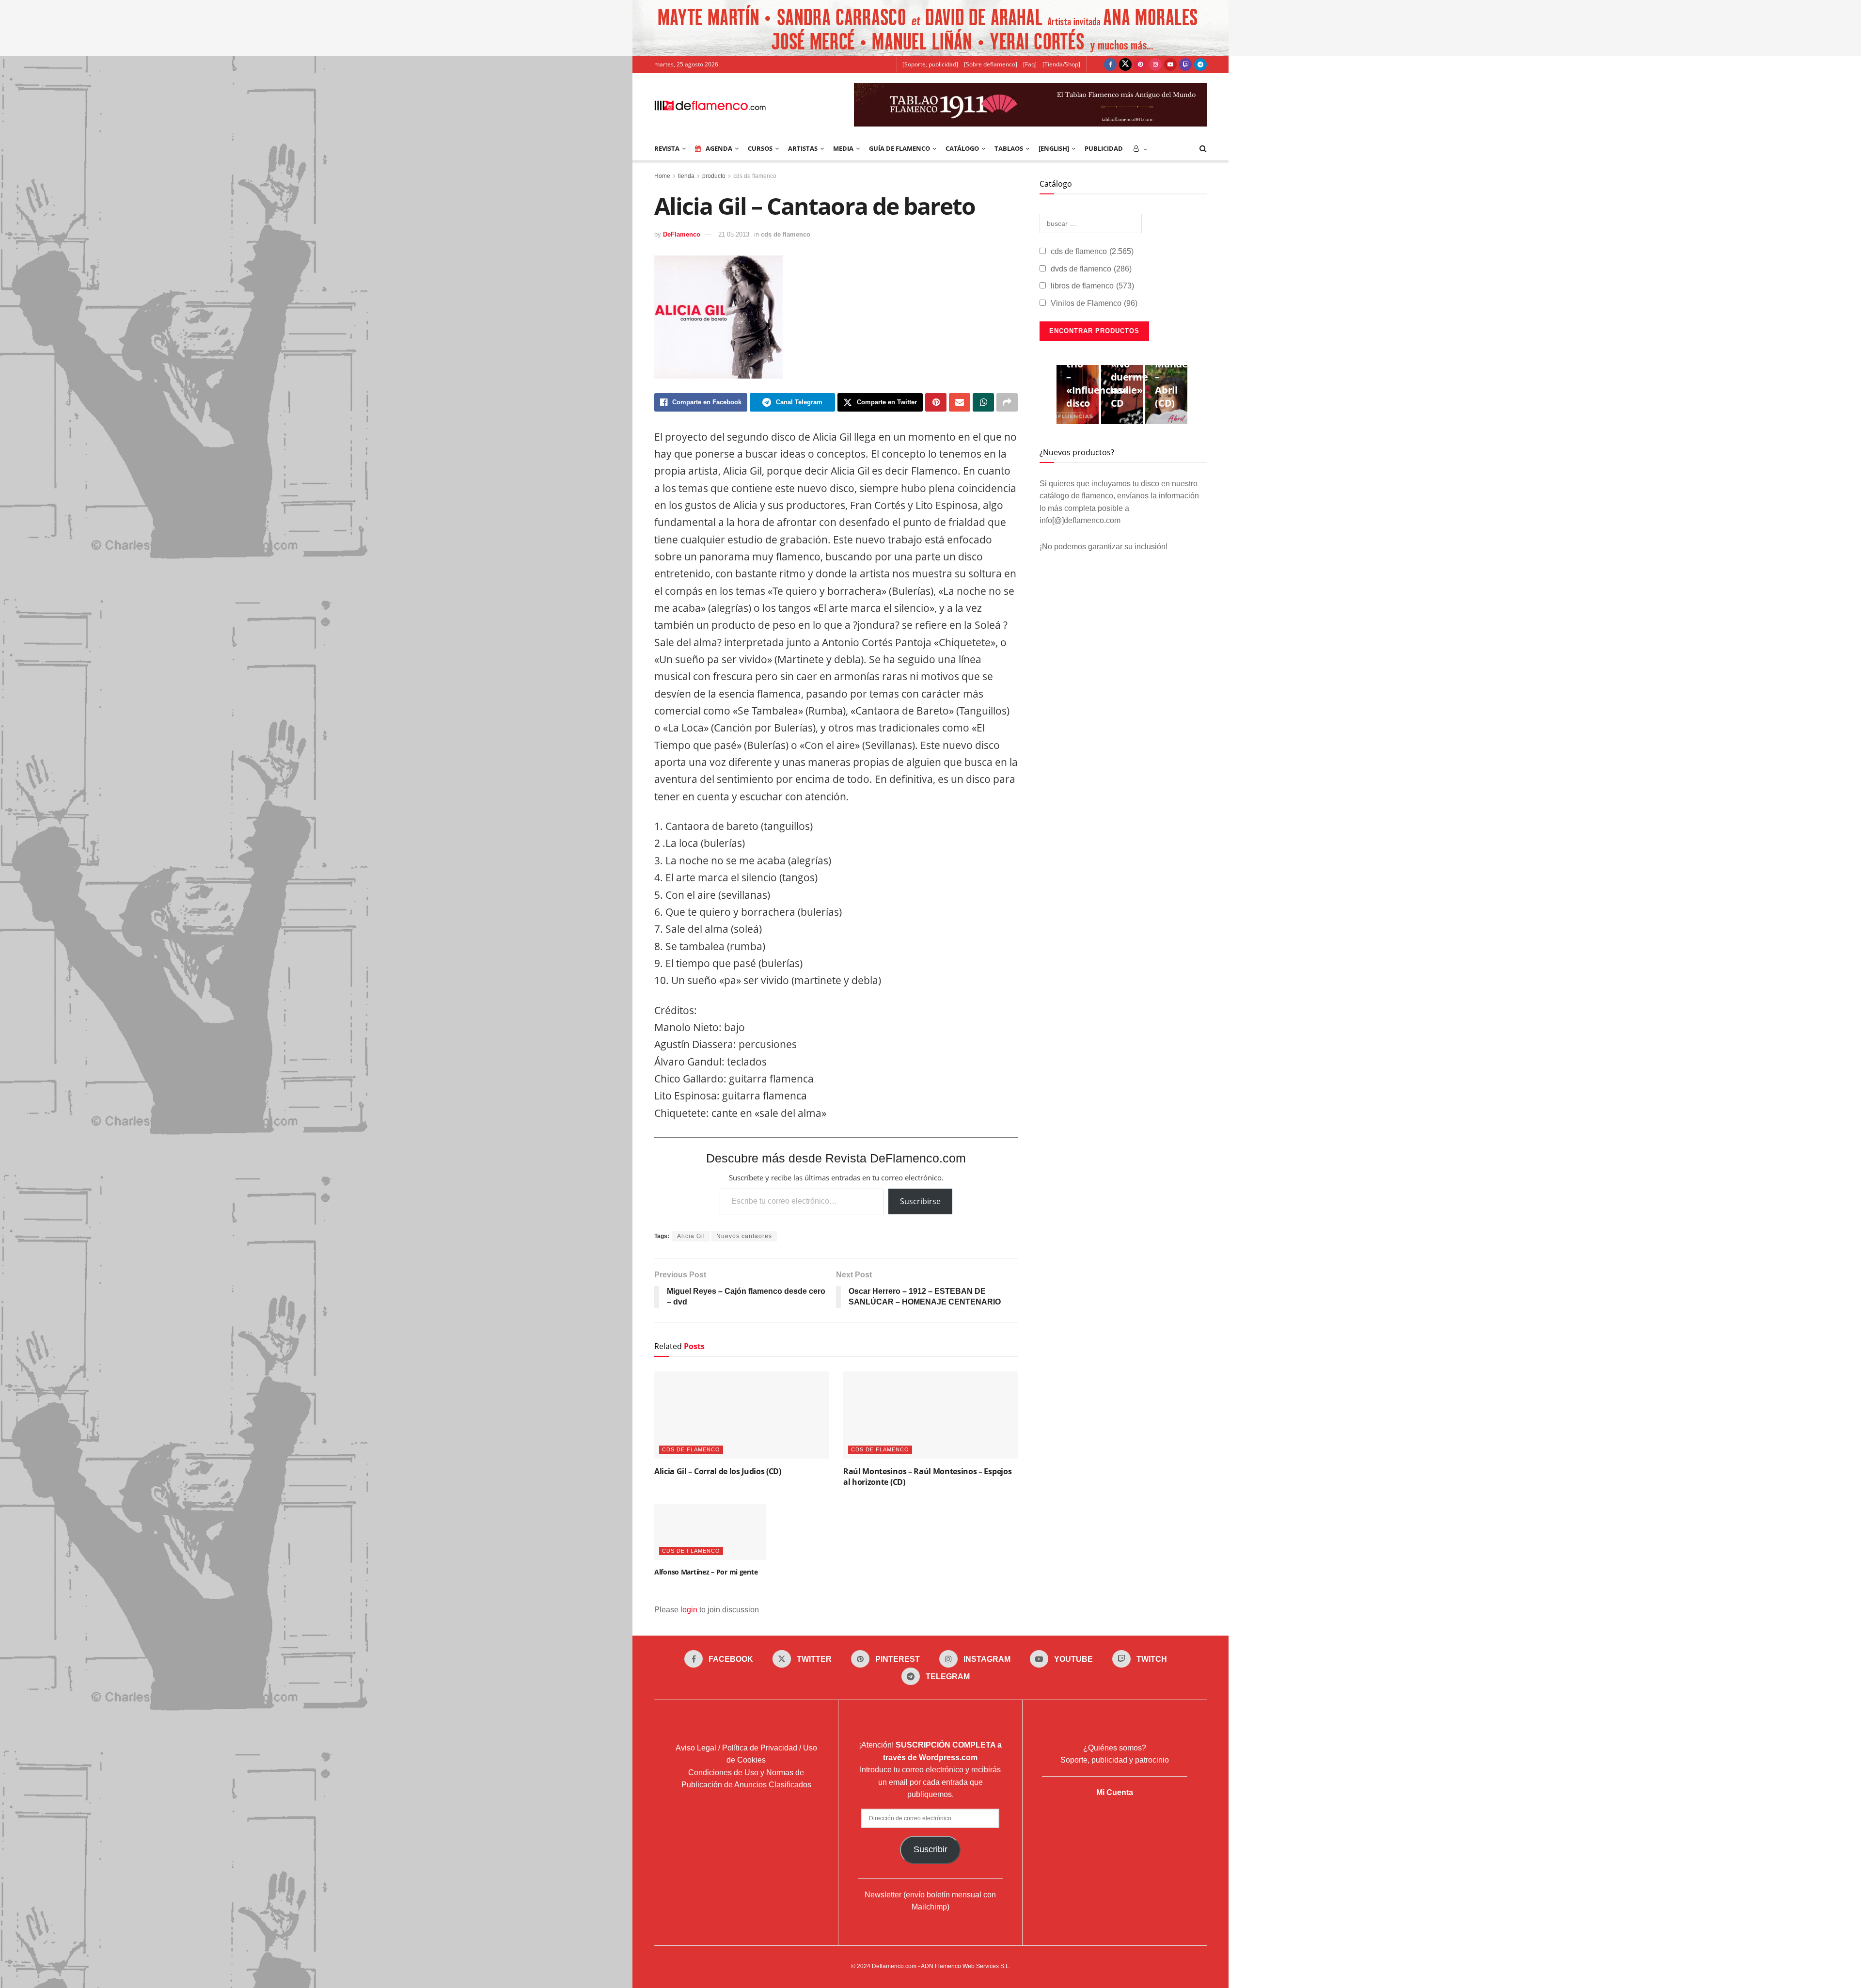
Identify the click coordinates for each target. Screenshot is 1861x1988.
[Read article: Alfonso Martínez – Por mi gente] (710, 1532)
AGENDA (719, 148)
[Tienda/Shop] (1061, 64)
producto (714, 176)
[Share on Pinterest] (936, 402)
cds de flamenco (755, 176)
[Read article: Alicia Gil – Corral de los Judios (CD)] (741, 1415)
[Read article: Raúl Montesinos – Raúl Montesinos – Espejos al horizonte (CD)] (930, 1415)
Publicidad (1104, 148)
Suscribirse (920, 1201)
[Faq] (1030, 64)
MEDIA (843, 148)
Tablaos (1009, 148)
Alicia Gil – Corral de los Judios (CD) (718, 1471)
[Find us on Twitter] (1125, 64)
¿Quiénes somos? (1115, 1747)
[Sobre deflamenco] (991, 64)
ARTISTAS (803, 148)
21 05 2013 (734, 234)
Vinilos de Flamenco (1094, 303)
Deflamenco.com (894, 1966)
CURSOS (760, 148)
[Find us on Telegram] (1200, 64)
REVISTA (667, 148)
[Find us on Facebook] (1110, 64)
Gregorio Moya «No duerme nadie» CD (1131, 370)
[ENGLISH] (1054, 148)
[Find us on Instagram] (1155, 64)
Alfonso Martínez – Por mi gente (706, 1572)
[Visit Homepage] (710, 105)
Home (662, 176)
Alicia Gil (691, 1236)
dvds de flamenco (1091, 269)
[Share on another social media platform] (1007, 402)
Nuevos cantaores (744, 1236)
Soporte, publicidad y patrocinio (1115, 1760)
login (689, 1610)
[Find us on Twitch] (1185, 64)
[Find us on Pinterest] (1140, 64)
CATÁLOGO (962, 148)
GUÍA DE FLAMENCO (899, 148)
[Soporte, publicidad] (930, 64)
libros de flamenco (1092, 286)
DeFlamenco (682, 234)
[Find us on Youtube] (1170, 64)
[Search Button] (1203, 148)
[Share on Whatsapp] (983, 402)
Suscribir (930, 1849)
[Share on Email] (960, 402)
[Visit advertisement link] (930, 28)
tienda (686, 176)
